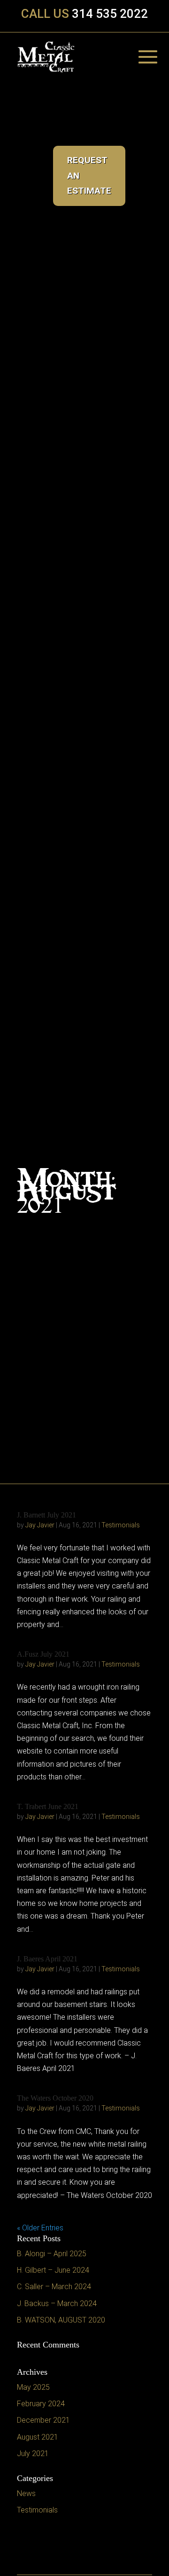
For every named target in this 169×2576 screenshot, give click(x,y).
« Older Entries (40, 2228)
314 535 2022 (110, 14)
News (26, 2493)
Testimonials (121, 1525)
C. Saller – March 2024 (54, 2287)
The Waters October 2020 (55, 2098)
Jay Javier (40, 1525)
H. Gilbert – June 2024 (53, 2270)
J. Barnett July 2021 (46, 1515)
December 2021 (43, 2420)
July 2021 (33, 2454)
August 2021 (38, 2437)
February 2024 (41, 2404)
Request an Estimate (113, 222)
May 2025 (33, 2387)
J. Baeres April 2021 (47, 1959)
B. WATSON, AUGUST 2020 (61, 2320)
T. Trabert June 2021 (48, 1806)
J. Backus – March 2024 (57, 2303)
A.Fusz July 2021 (43, 1654)
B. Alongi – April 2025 (52, 2254)
